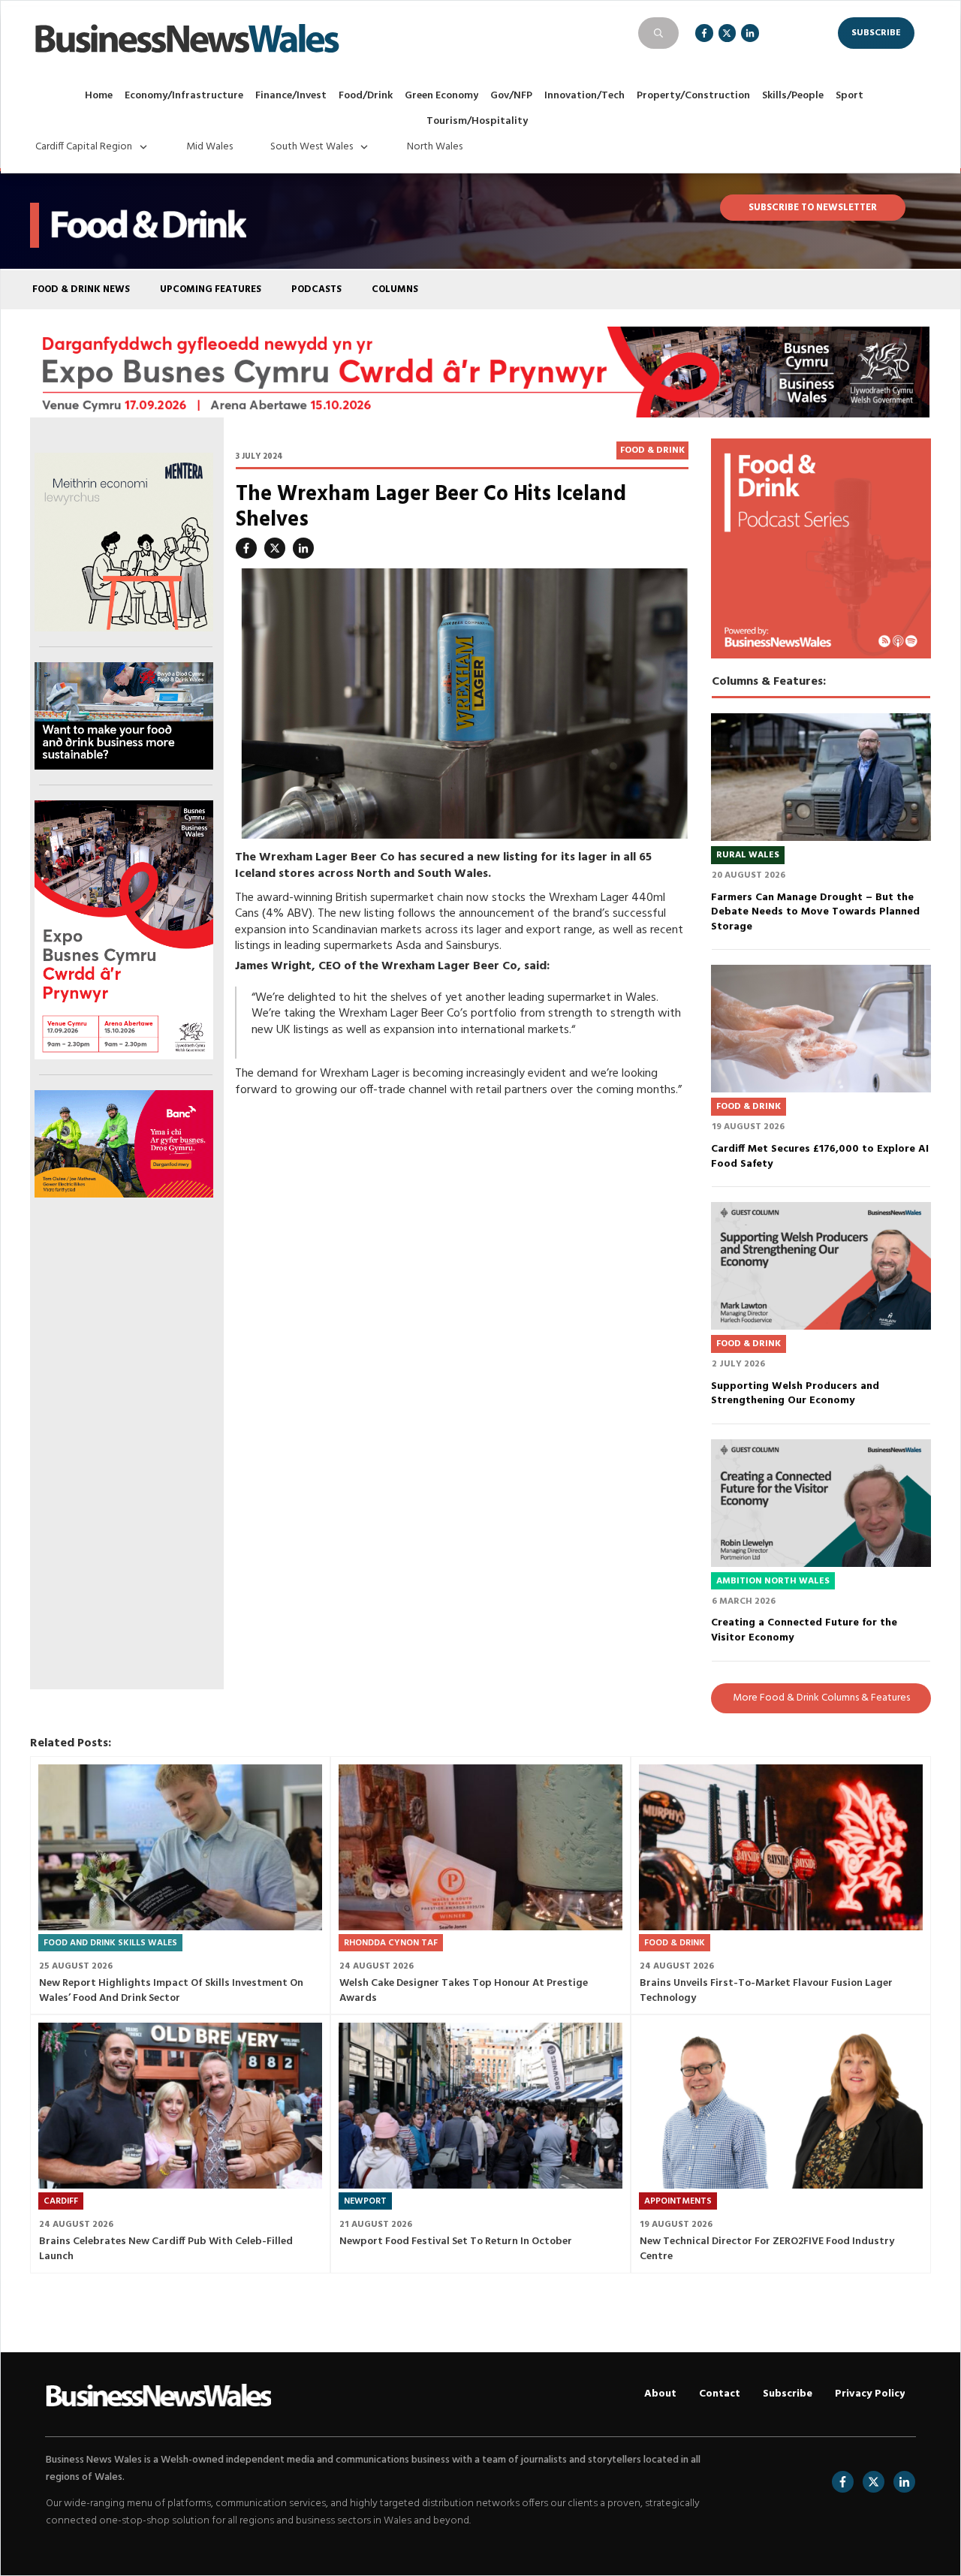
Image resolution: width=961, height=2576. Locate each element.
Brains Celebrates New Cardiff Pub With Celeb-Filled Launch (166, 2249)
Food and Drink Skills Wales (110, 1943)
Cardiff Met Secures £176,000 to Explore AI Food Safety (820, 1157)
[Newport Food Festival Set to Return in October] (480, 2105)
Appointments (678, 2201)
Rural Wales (748, 855)
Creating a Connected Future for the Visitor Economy (804, 1630)
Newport (365, 2201)
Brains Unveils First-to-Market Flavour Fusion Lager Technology (766, 1991)
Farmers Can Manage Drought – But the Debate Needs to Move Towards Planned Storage (815, 912)
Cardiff (61, 2201)
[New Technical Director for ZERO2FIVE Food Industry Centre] (781, 2105)
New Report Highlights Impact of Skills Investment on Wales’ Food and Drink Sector (171, 1991)
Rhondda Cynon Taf (391, 1943)
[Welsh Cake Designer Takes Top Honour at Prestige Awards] (480, 1847)
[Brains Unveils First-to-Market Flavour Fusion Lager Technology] (781, 1847)
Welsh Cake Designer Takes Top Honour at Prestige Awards (464, 1991)
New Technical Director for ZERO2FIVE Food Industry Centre (767, 2249)
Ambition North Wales (773, 1581)
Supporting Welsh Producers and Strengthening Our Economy (795, 1394)
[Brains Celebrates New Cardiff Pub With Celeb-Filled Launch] (180, 2105)
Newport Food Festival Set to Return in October (456, 2242)
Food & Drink (652, 450)
